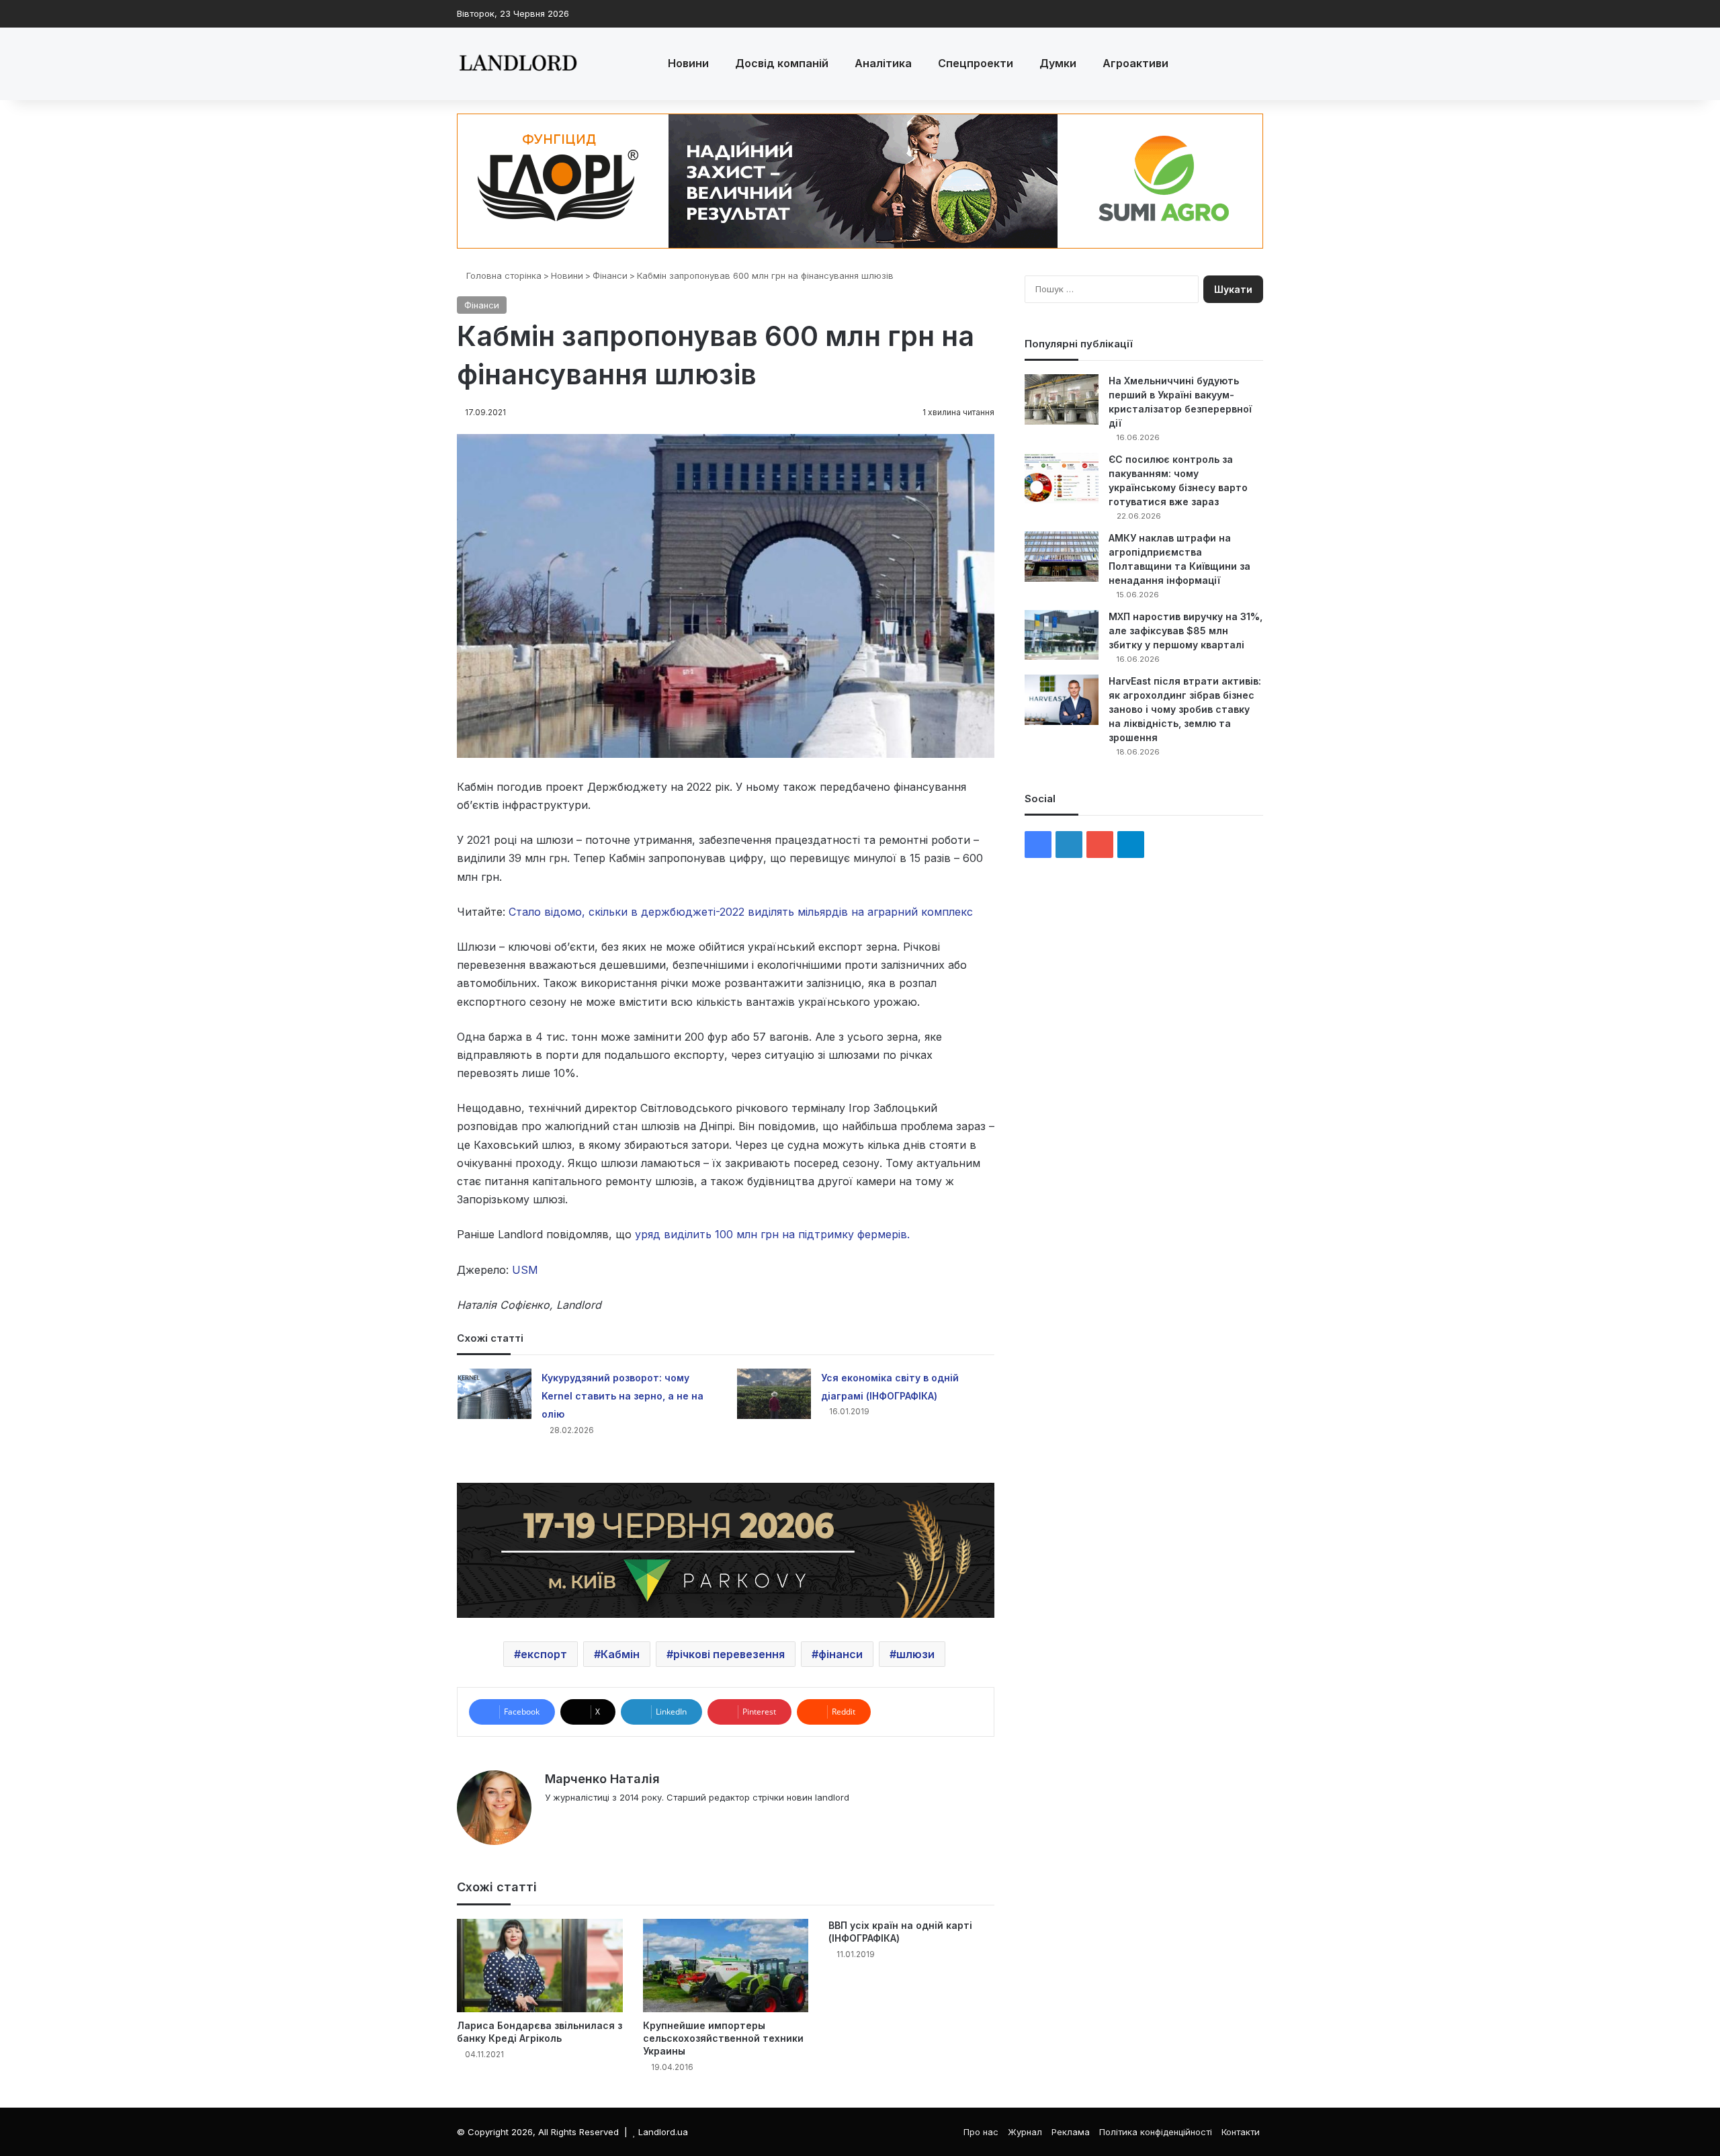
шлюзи (915, 1654)
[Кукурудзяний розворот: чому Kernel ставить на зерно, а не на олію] (494, 1394)
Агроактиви (1135, 63)
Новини (688, 63)
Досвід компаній (782, 63)
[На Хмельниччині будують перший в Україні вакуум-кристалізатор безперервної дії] (1062, 399)
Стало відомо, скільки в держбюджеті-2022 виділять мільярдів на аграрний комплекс (741, 912)
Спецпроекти (976, 63)
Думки (1058, 63)
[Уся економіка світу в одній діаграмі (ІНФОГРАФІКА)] (774, 1394)
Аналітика (883, 63)
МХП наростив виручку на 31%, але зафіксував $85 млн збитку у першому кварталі (1186, 631)
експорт (544, 1654)
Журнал (1025, 2132)
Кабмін (620, 1654)
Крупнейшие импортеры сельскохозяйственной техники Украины (723, 2038)
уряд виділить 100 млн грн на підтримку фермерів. (772, 1234)
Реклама (1071, 2132)
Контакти (1241, 2132)
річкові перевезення (729, 1654)
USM (523, 1270)
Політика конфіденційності (1156, 2132)
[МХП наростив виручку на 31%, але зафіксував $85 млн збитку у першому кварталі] (1062, 635)
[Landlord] (517, 64)
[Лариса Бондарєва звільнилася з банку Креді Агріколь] (540, 1966)
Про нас (981, 2132)
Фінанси (610, 275)
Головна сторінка (503, 275)
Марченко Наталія (602, 1779)
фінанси (841, 1654)
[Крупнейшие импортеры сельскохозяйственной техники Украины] (726, 1966)
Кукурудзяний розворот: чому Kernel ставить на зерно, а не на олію (622, 1396)
